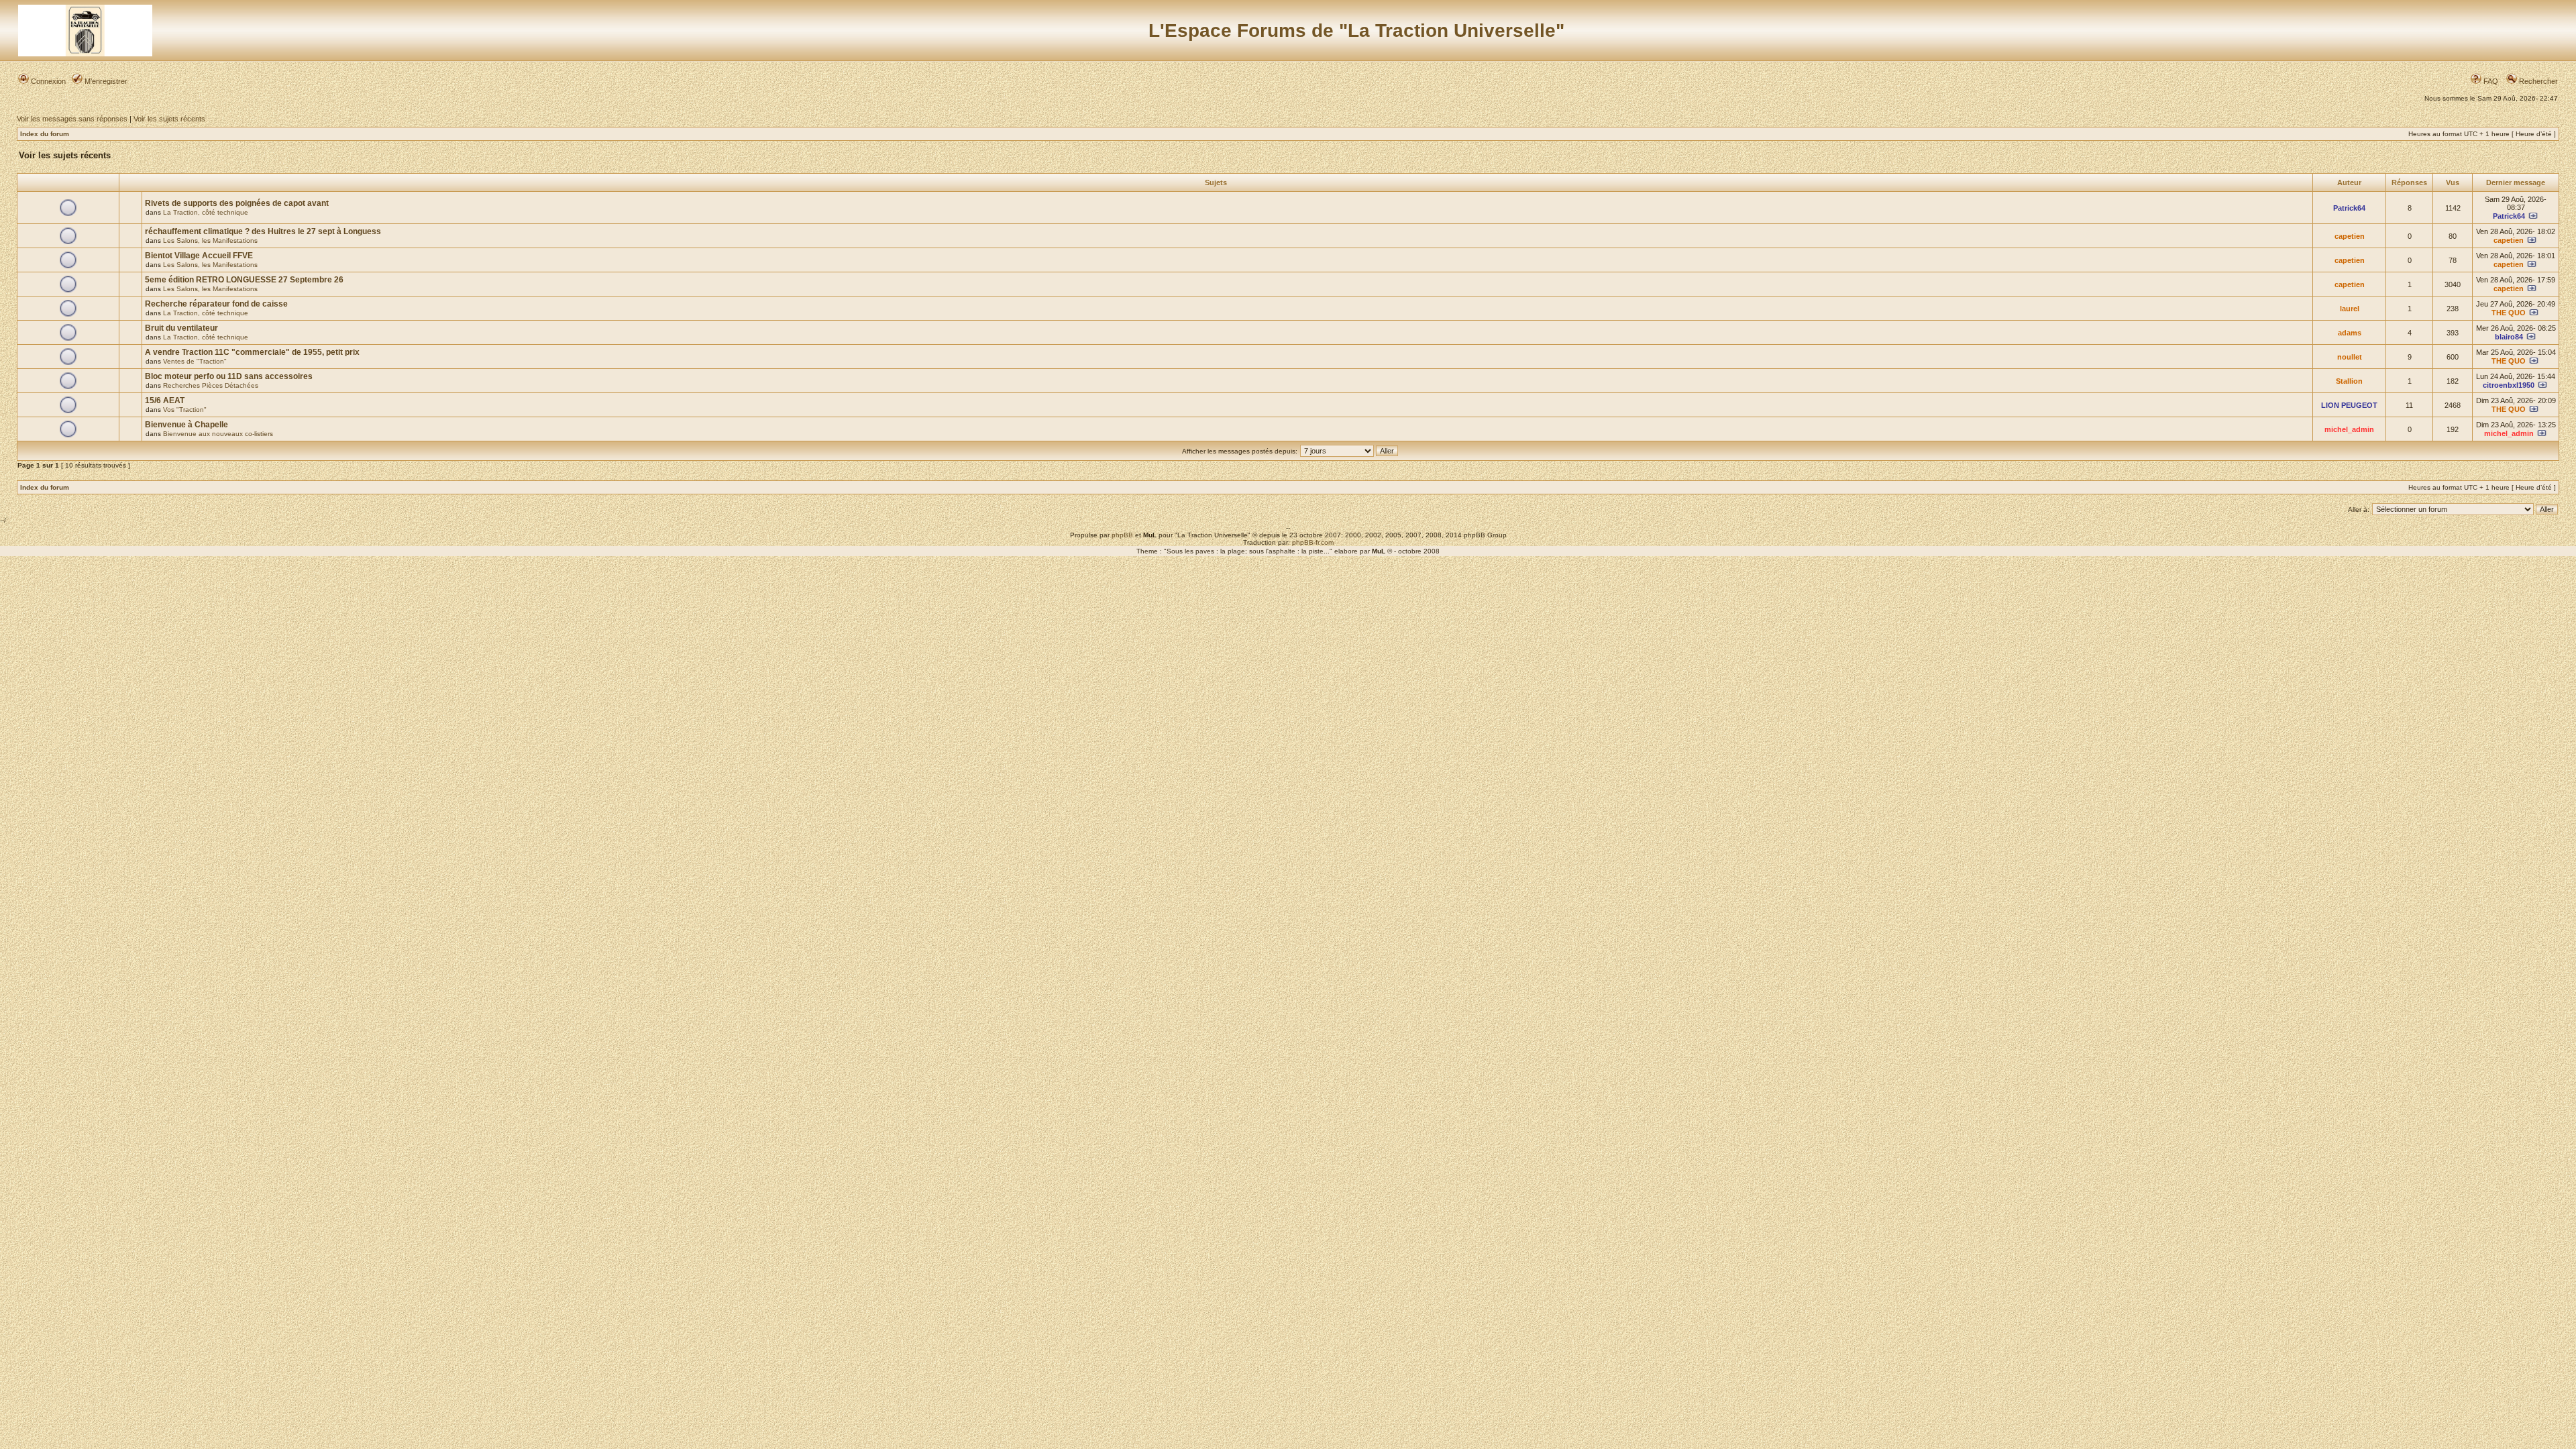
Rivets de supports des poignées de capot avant (237, 203)
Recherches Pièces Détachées (211, 385)
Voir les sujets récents (169, 119)
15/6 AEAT (165, 400)
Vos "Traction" (185, 410)
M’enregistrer (105, 81)
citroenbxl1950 (2509, 385)
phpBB (1122, 535)
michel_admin (2349, 429)
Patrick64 (2349, 208)
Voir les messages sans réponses (72, 119)
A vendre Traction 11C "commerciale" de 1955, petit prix (252, 352)
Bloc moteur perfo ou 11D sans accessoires (229, 376)
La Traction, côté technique (206, 212)
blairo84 (2509, 337)
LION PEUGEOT (2349, 405)
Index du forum (45, 134)
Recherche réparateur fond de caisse (216, 304)
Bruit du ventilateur (181, 328)
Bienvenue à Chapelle (186, 425)
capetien (2350, 236)
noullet (2350, 357)
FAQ (2490, 81)
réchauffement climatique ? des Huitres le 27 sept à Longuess (263, 231)
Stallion (2349, 381)
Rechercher (2537, 81)
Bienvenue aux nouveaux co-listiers (218, 434)
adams (2350, 333)
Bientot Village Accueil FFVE (199, 256)
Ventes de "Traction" (195, 361)
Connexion (47, 81)
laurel (2350, 309)
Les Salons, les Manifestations (210, 240)
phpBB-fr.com (1313, 542)
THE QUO (2509, 313)
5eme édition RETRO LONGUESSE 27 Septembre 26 (244, 280)
